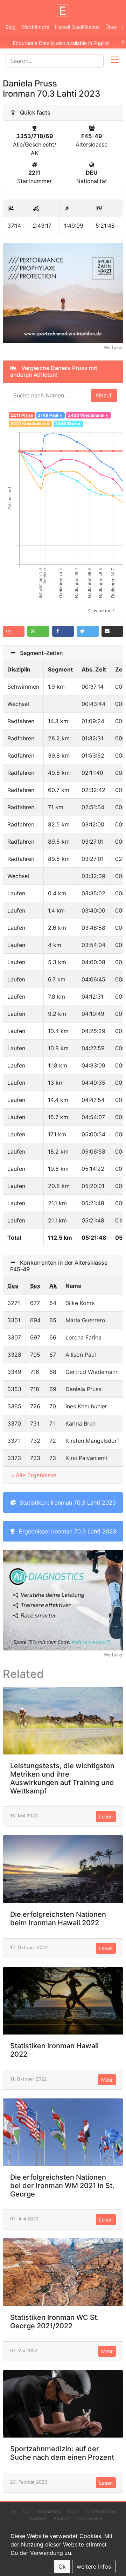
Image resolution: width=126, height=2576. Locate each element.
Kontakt (62, 2518)
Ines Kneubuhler (86, 1406)
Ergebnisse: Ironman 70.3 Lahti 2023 (66, 1531)
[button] (14, 631)
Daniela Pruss (83, 1389)
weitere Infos (94, 2567)
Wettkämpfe (35, 27)
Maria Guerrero (85, 1320)
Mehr (107, 2080)
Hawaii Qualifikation (77, 27)
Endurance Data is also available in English (61, 43)
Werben (38, 2518)
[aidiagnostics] (63, 1600)
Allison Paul (81, 1355)
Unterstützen (101, 2511)
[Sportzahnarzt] (63, 292)
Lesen (106, 1816)
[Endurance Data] (63, 11)
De (26, 2511)
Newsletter (49, 2511)
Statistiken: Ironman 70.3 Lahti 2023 (66, 1503)
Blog (11, 27)
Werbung (113, 348)
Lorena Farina (83, 1337)
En (13, 2511)
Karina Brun (80, 1423)
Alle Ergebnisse (36, 1475)
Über (111, 27)
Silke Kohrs (80, 1303)
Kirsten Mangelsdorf (92, 1441)
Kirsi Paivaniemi (86, 1458)
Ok (62, 2567)
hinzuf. (104, 395)
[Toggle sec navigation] (115, 61)
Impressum (90, 2518)
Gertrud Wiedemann (92, 1372)
